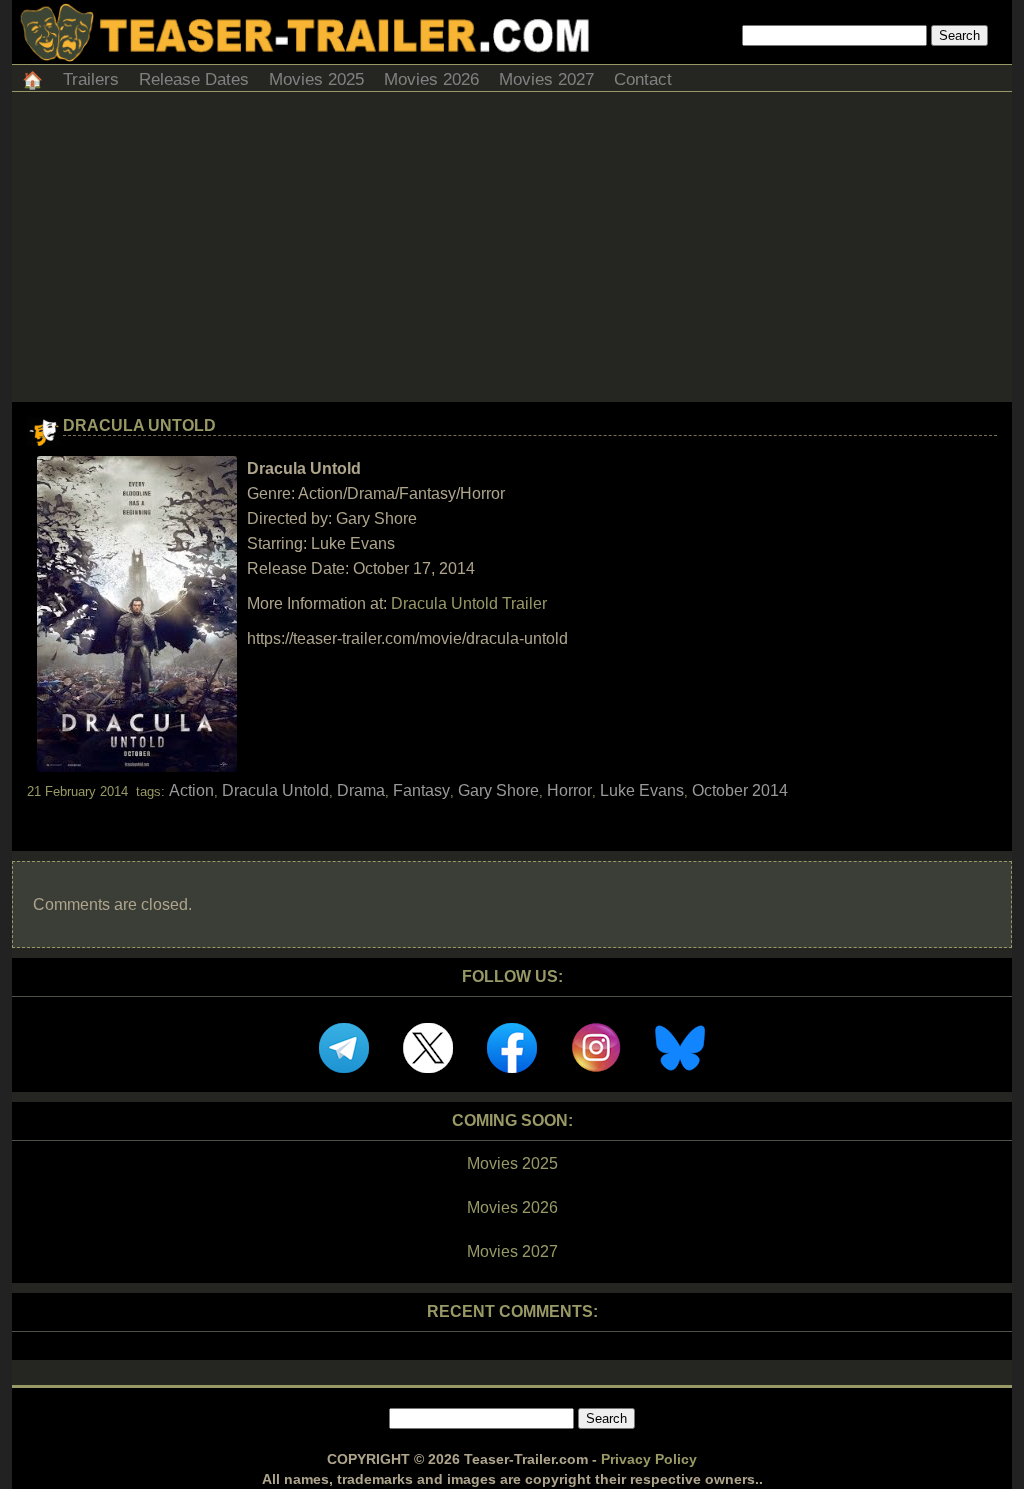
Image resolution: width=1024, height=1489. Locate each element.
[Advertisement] (512, 252)
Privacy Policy (649, 1459)
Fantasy (421, 790)
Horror (569, 790)
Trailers (91, 79)
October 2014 (740, 790)
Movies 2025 (316, 79)
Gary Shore (498, 790)
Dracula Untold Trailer (469, 603)
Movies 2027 (546, 79)
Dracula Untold (139, 425)
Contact (643, 79)
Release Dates (194, 79)
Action (191, 790)
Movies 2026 (431, 79)
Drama (361, 790)
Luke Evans (642, 790)
